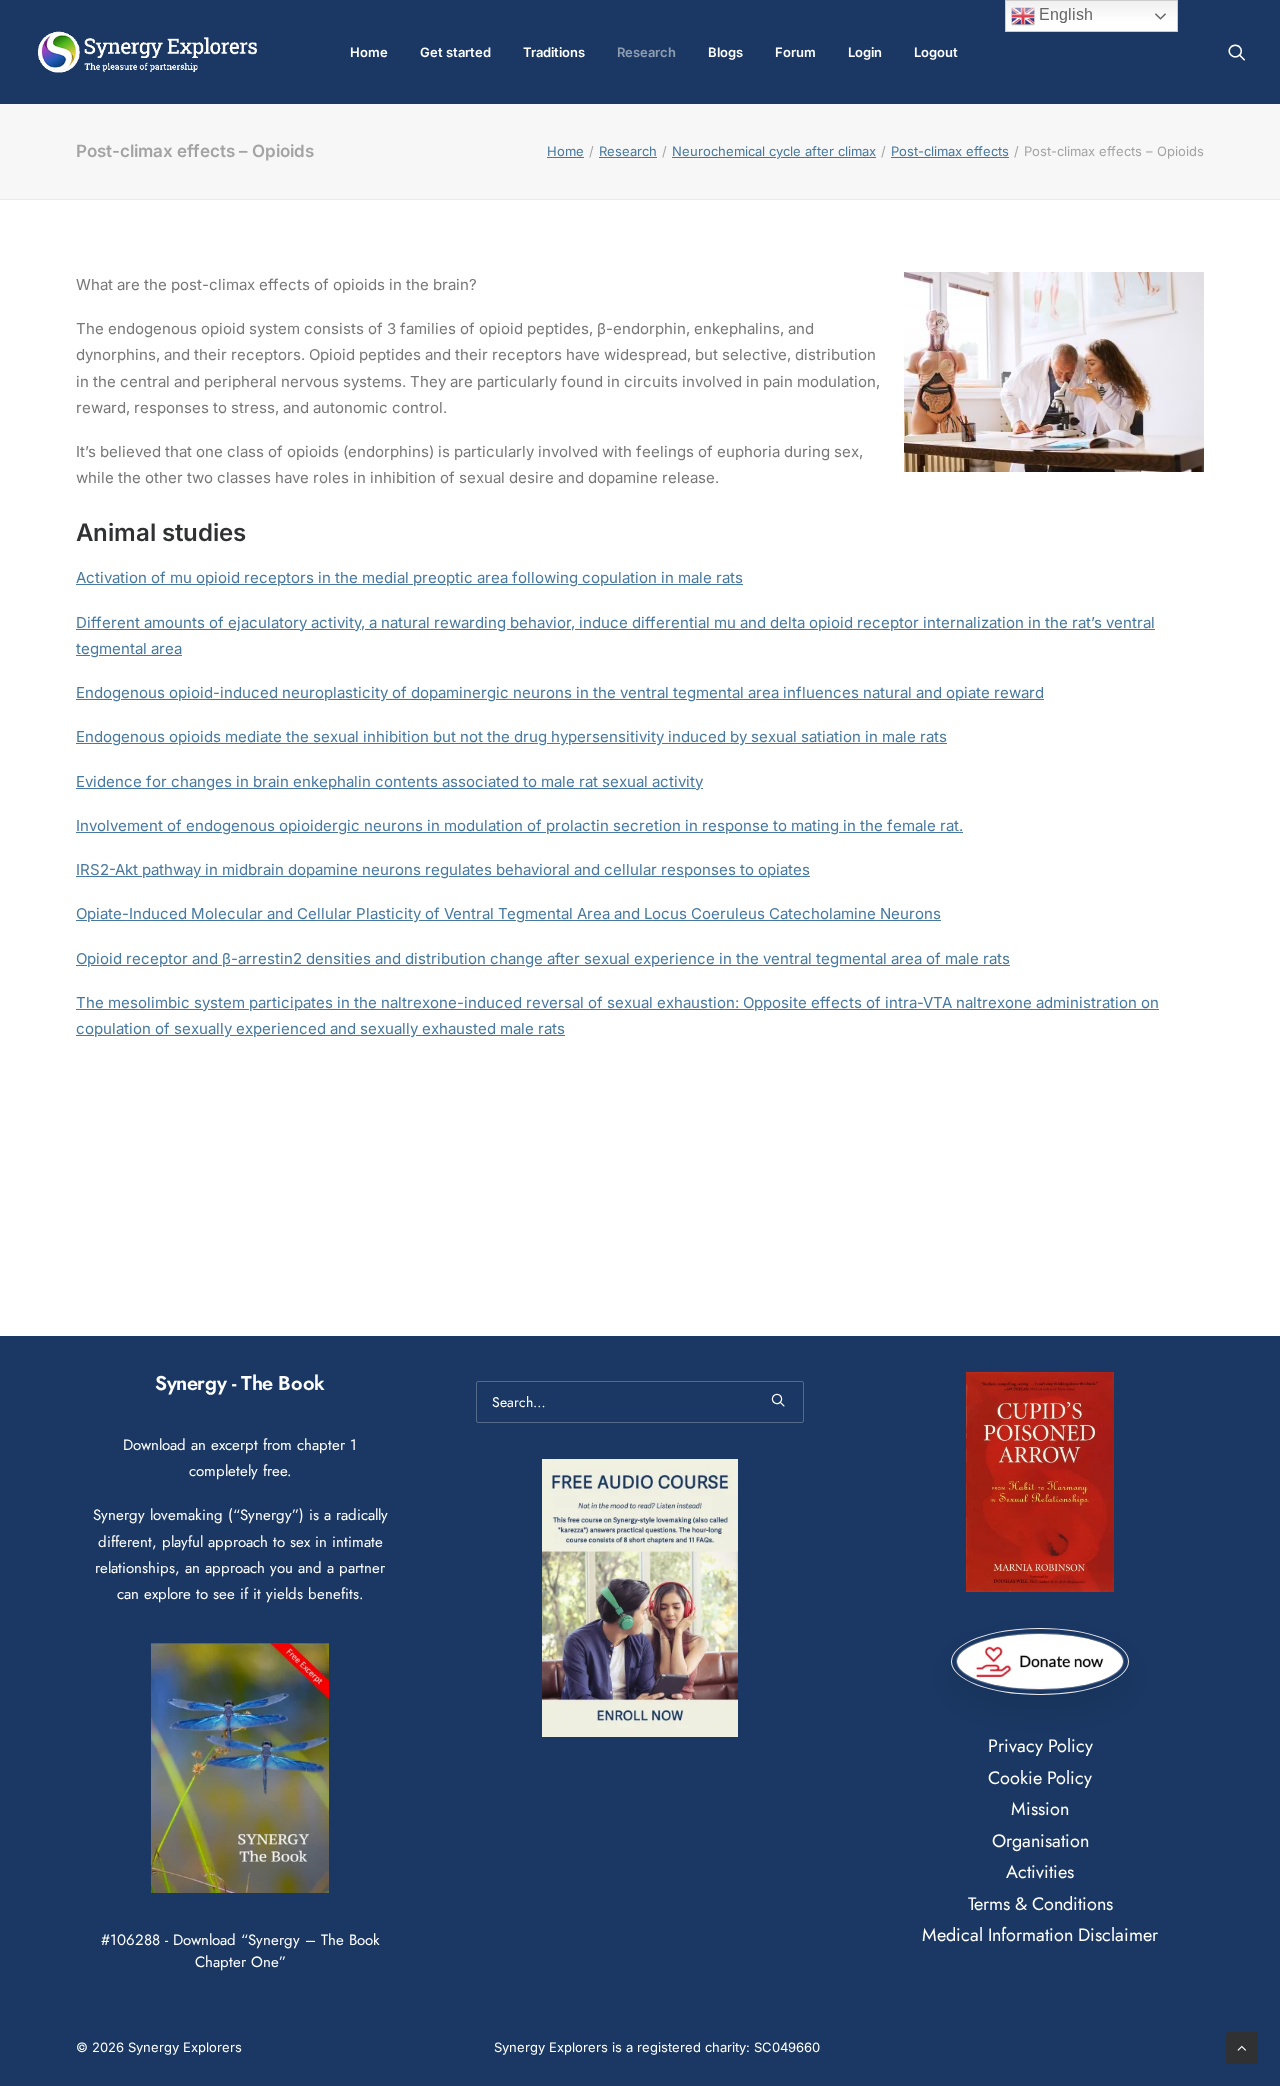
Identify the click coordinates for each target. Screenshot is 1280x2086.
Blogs (725, 52)
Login (865, 52)
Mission (1040, 1809)
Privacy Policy (1040, 1746)
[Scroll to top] (1242, 2046)
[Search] (640, 1402)
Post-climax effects (950, 151)
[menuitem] (369, 52)
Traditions (554, 52)
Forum (795, 52)
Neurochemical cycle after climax (774, 151)
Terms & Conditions (1040, 1904)
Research (646, 52)
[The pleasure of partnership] (147, 52)
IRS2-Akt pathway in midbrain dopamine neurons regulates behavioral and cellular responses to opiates (443, 869)
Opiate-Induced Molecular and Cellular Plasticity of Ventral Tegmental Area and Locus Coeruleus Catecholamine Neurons (508, 913)
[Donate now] (1039, 1662)
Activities (1040, 1872)
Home (369, 52)
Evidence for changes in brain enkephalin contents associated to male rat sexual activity (389, 781)
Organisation (1040, 1841)
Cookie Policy (1040, 1778)
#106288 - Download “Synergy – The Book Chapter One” (240, 1951)
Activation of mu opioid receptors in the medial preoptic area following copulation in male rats (409, 577)
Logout (936, 52)
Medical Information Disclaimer (1040, 1935)
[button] (1237, 52)
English (1064, 14)
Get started (455, 52)
